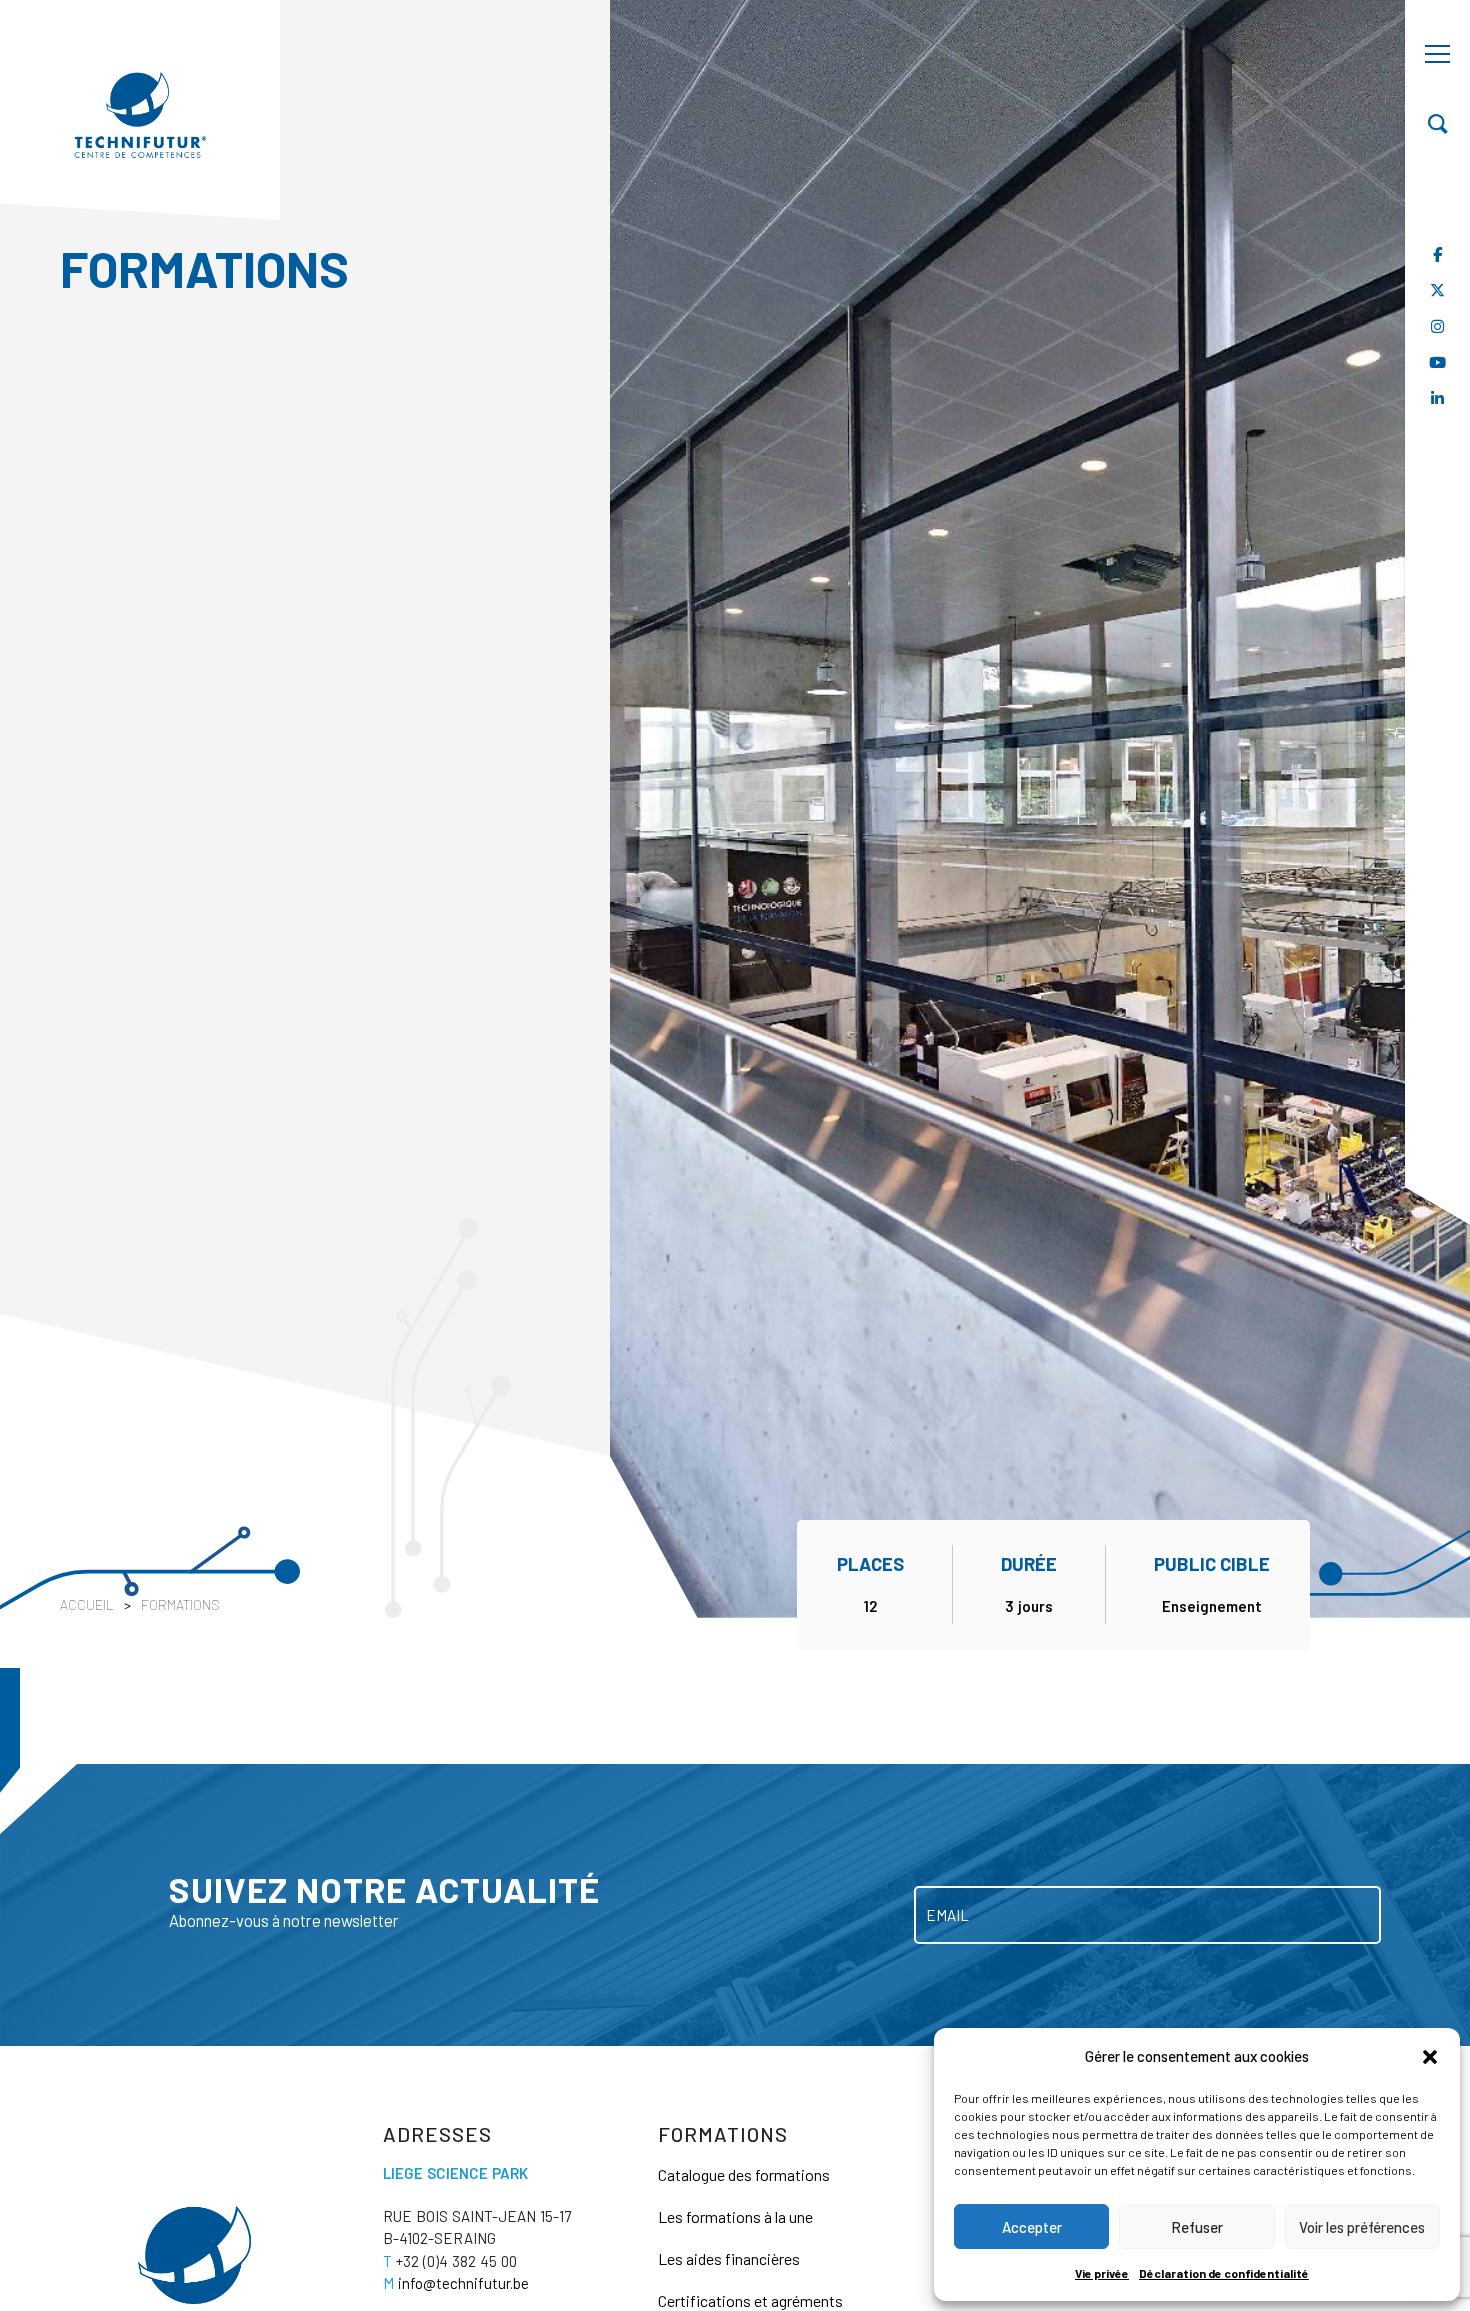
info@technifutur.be (456, 2283)
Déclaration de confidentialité (1224, 2273)
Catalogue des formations (744, 2174)
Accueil (87, 1604)
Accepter (1032, 2227)
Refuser (1197, 2227)
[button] (1430, 2056)
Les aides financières (729, 2258)
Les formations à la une (735, 2216)
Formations (180, 1604)
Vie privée (1102, 2273)
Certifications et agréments (750, 2300)
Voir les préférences (1362, 2227)
